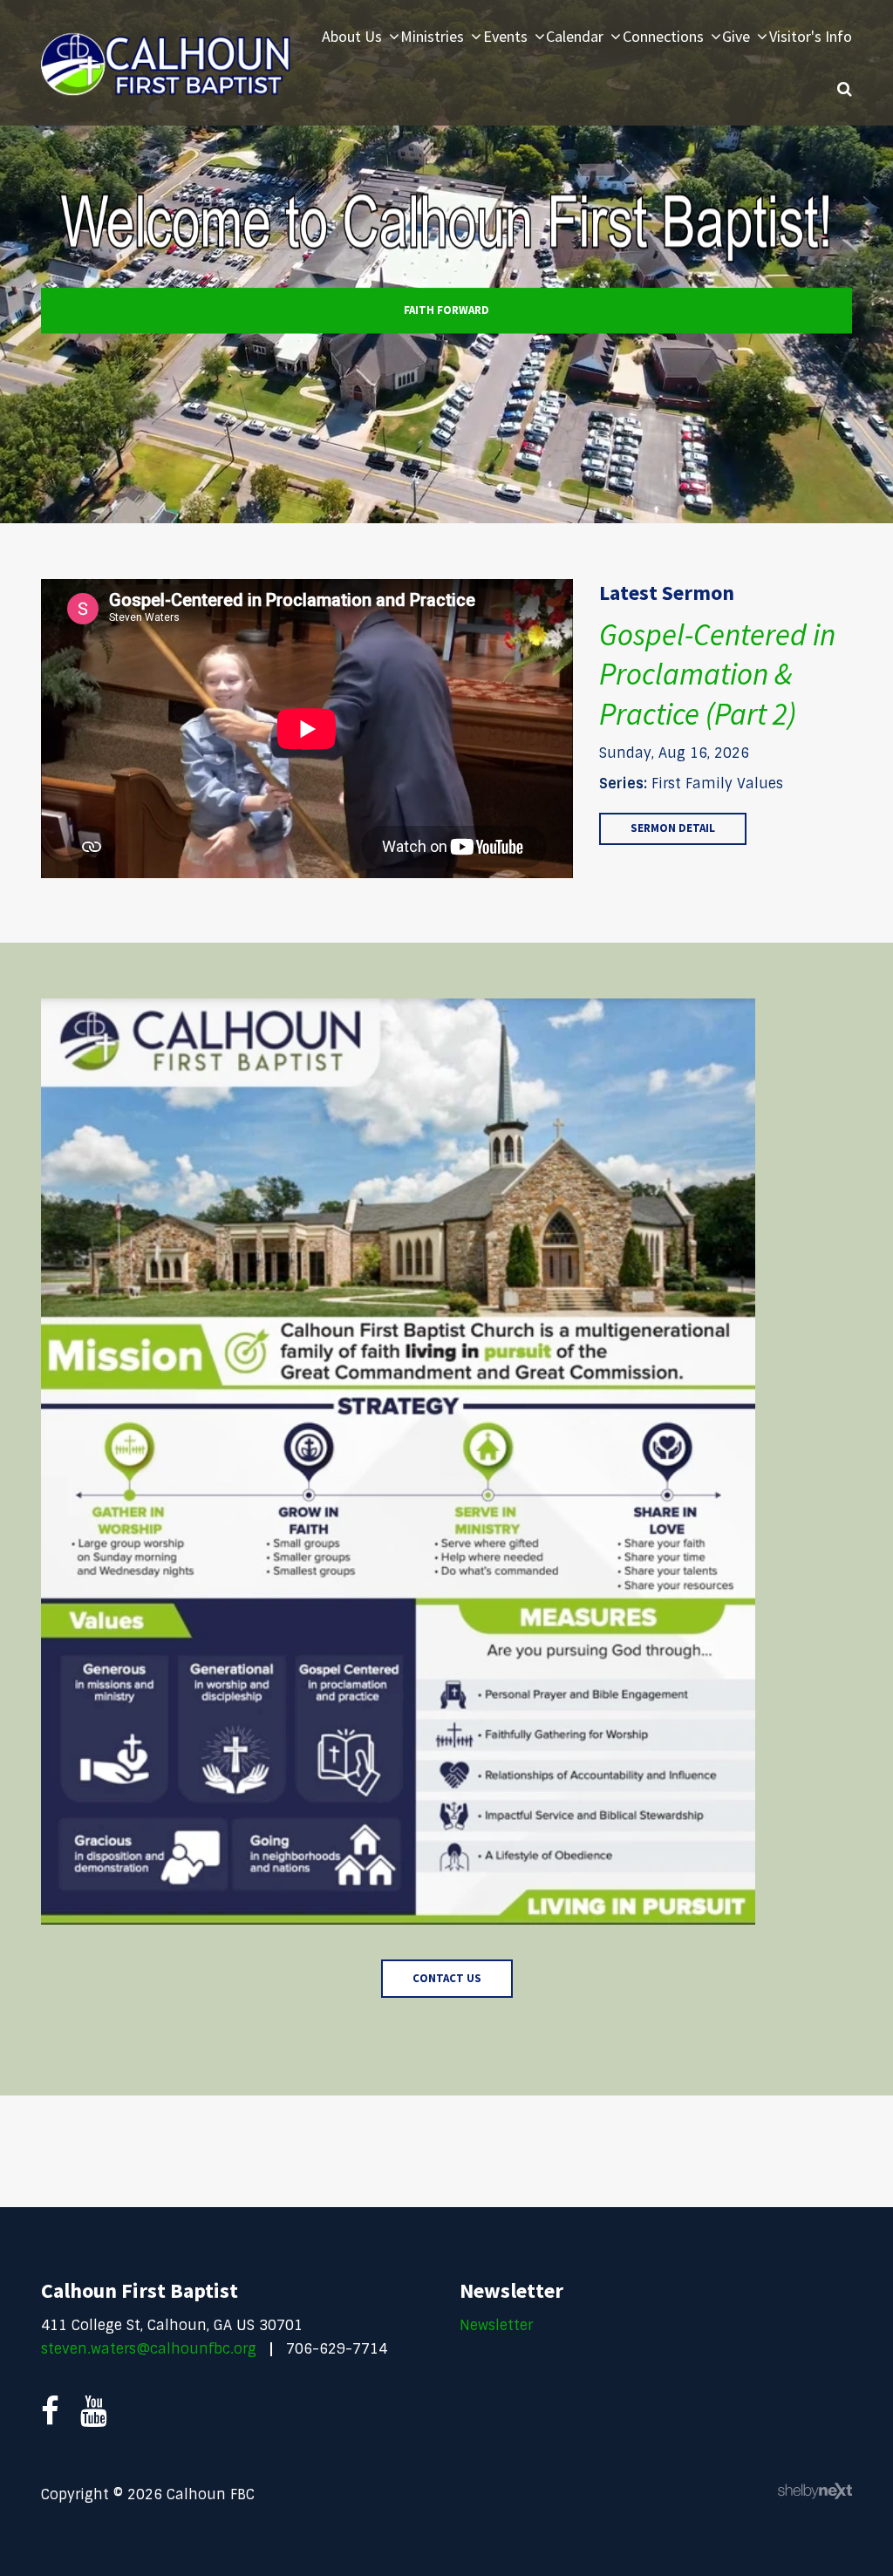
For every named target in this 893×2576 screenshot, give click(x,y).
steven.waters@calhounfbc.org (149, 2349)
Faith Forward (446, 310)
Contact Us (447, 1978)
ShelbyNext (815, 2491)
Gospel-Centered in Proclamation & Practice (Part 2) (717, 675)
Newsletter (496, 2325)
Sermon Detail (673, 828)
